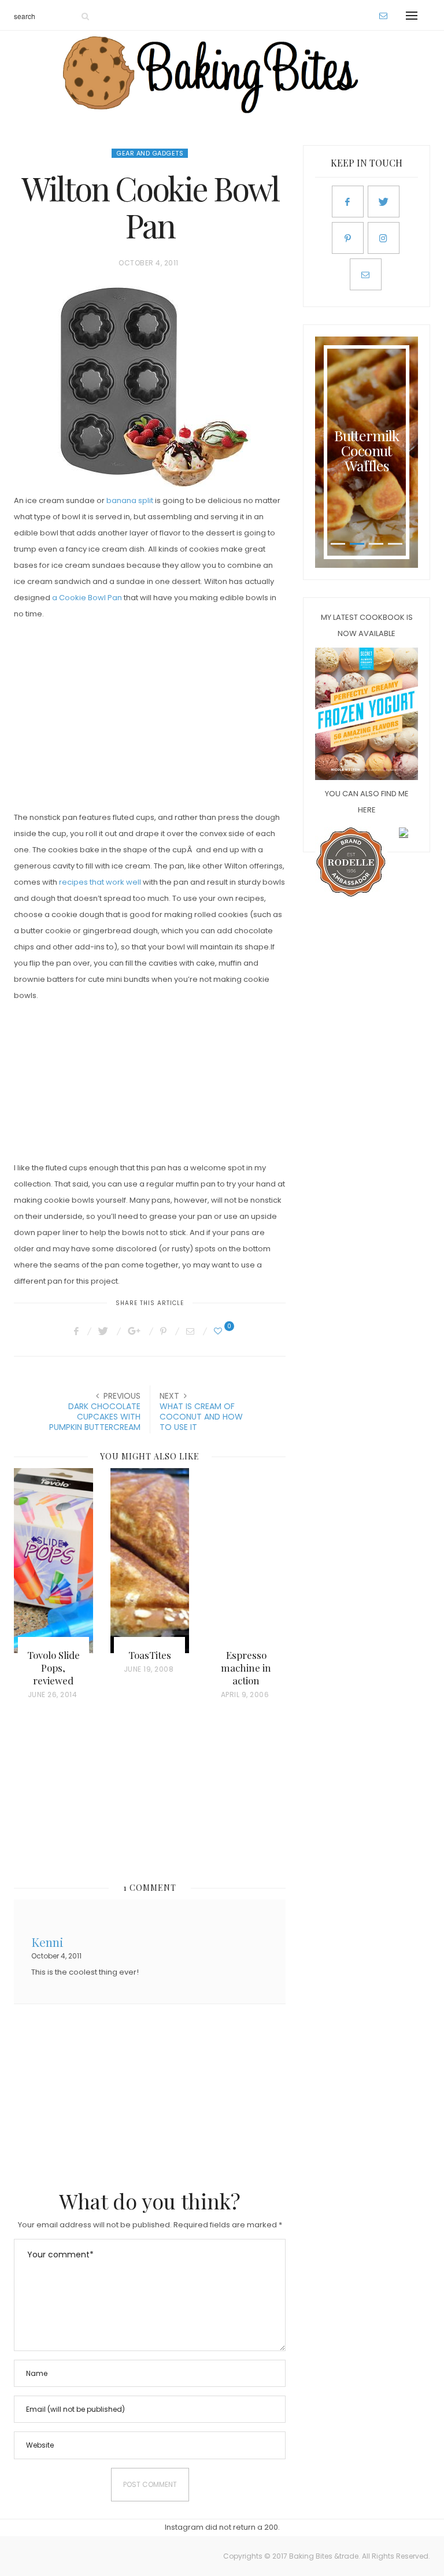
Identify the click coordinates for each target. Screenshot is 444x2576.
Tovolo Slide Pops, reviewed (53, 1668)
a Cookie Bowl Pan (87, 598)
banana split (130, 500)
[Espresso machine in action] (246, 1561)
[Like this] (220, 1331)
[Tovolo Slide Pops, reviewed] (53, 1561)
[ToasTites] (150, 1561)
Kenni (47, 1941)
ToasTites (150, 1655)
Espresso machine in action (246, 1668)
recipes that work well (100, 882)
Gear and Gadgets (150, 153)
